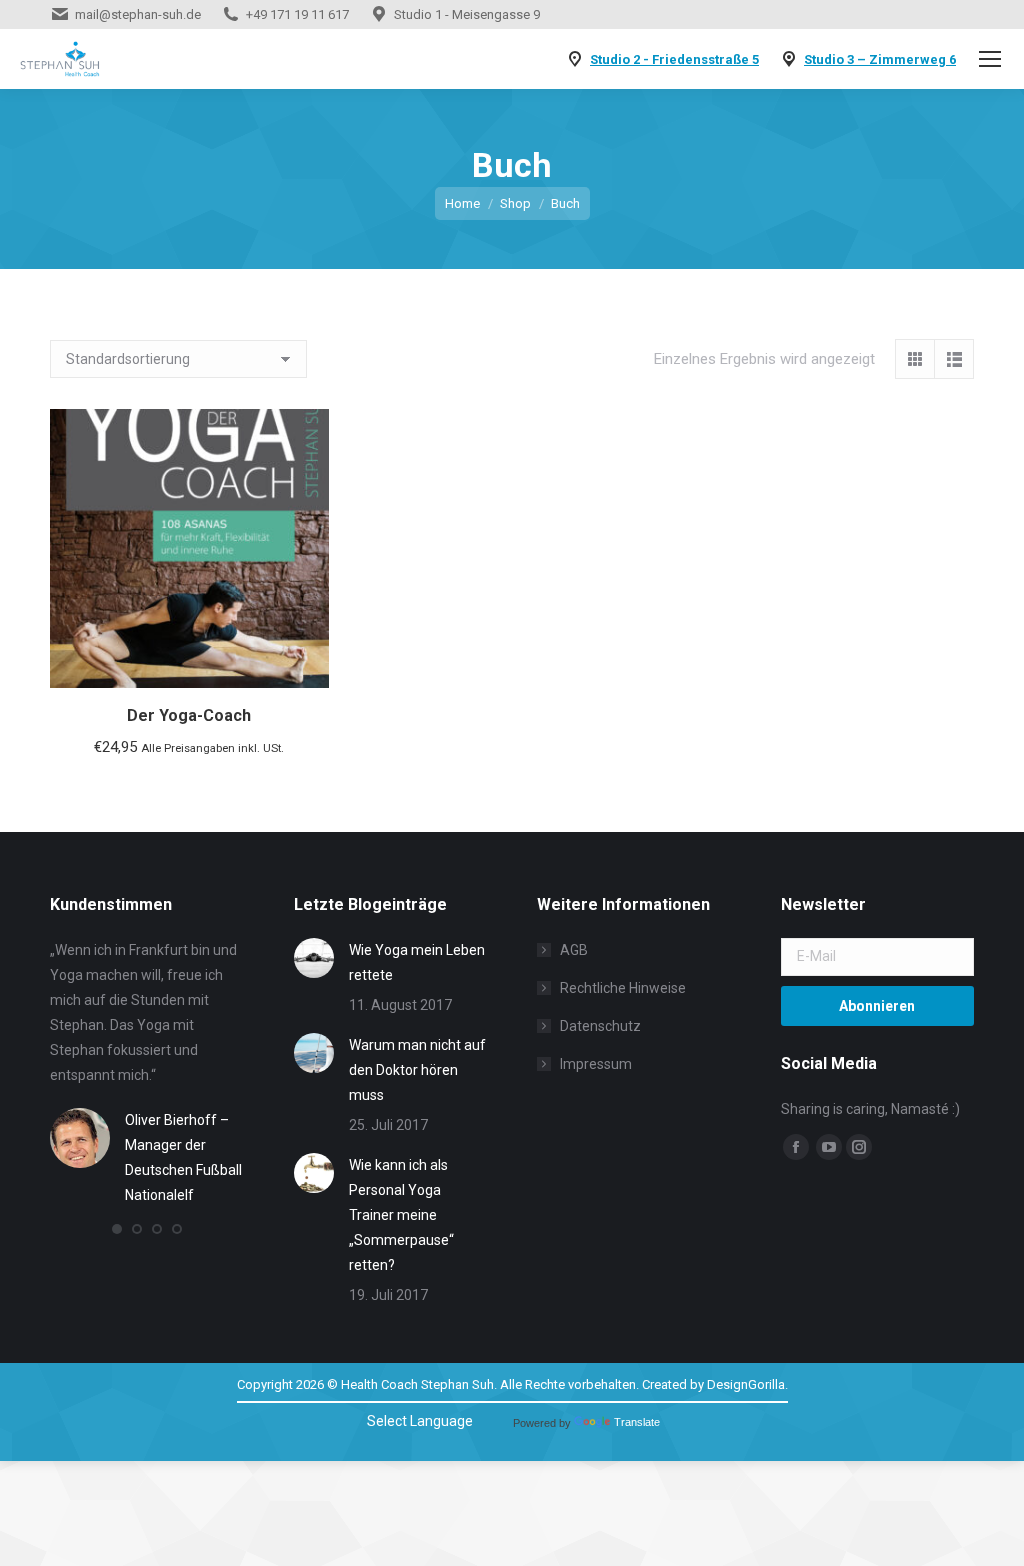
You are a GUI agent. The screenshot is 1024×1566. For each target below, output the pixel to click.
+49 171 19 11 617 (297, 14)
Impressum (596, 1064)
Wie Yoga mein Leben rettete (417, 962)
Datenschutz (600, 1026)
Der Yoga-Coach (189, 715)
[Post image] (314, 958)
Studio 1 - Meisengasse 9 (467, 14)
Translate (637, 1422)
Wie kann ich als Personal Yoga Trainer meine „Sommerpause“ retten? (401, 1215)
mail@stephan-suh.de (138, 14)
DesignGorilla (746, 1384)
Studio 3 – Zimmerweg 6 (880, 59)
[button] (117, 1229)
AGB (574, 950)
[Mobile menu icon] (990, 59)
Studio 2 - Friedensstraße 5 (674, 59)
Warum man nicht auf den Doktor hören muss (417, 1070)
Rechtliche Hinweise (623, 988)
